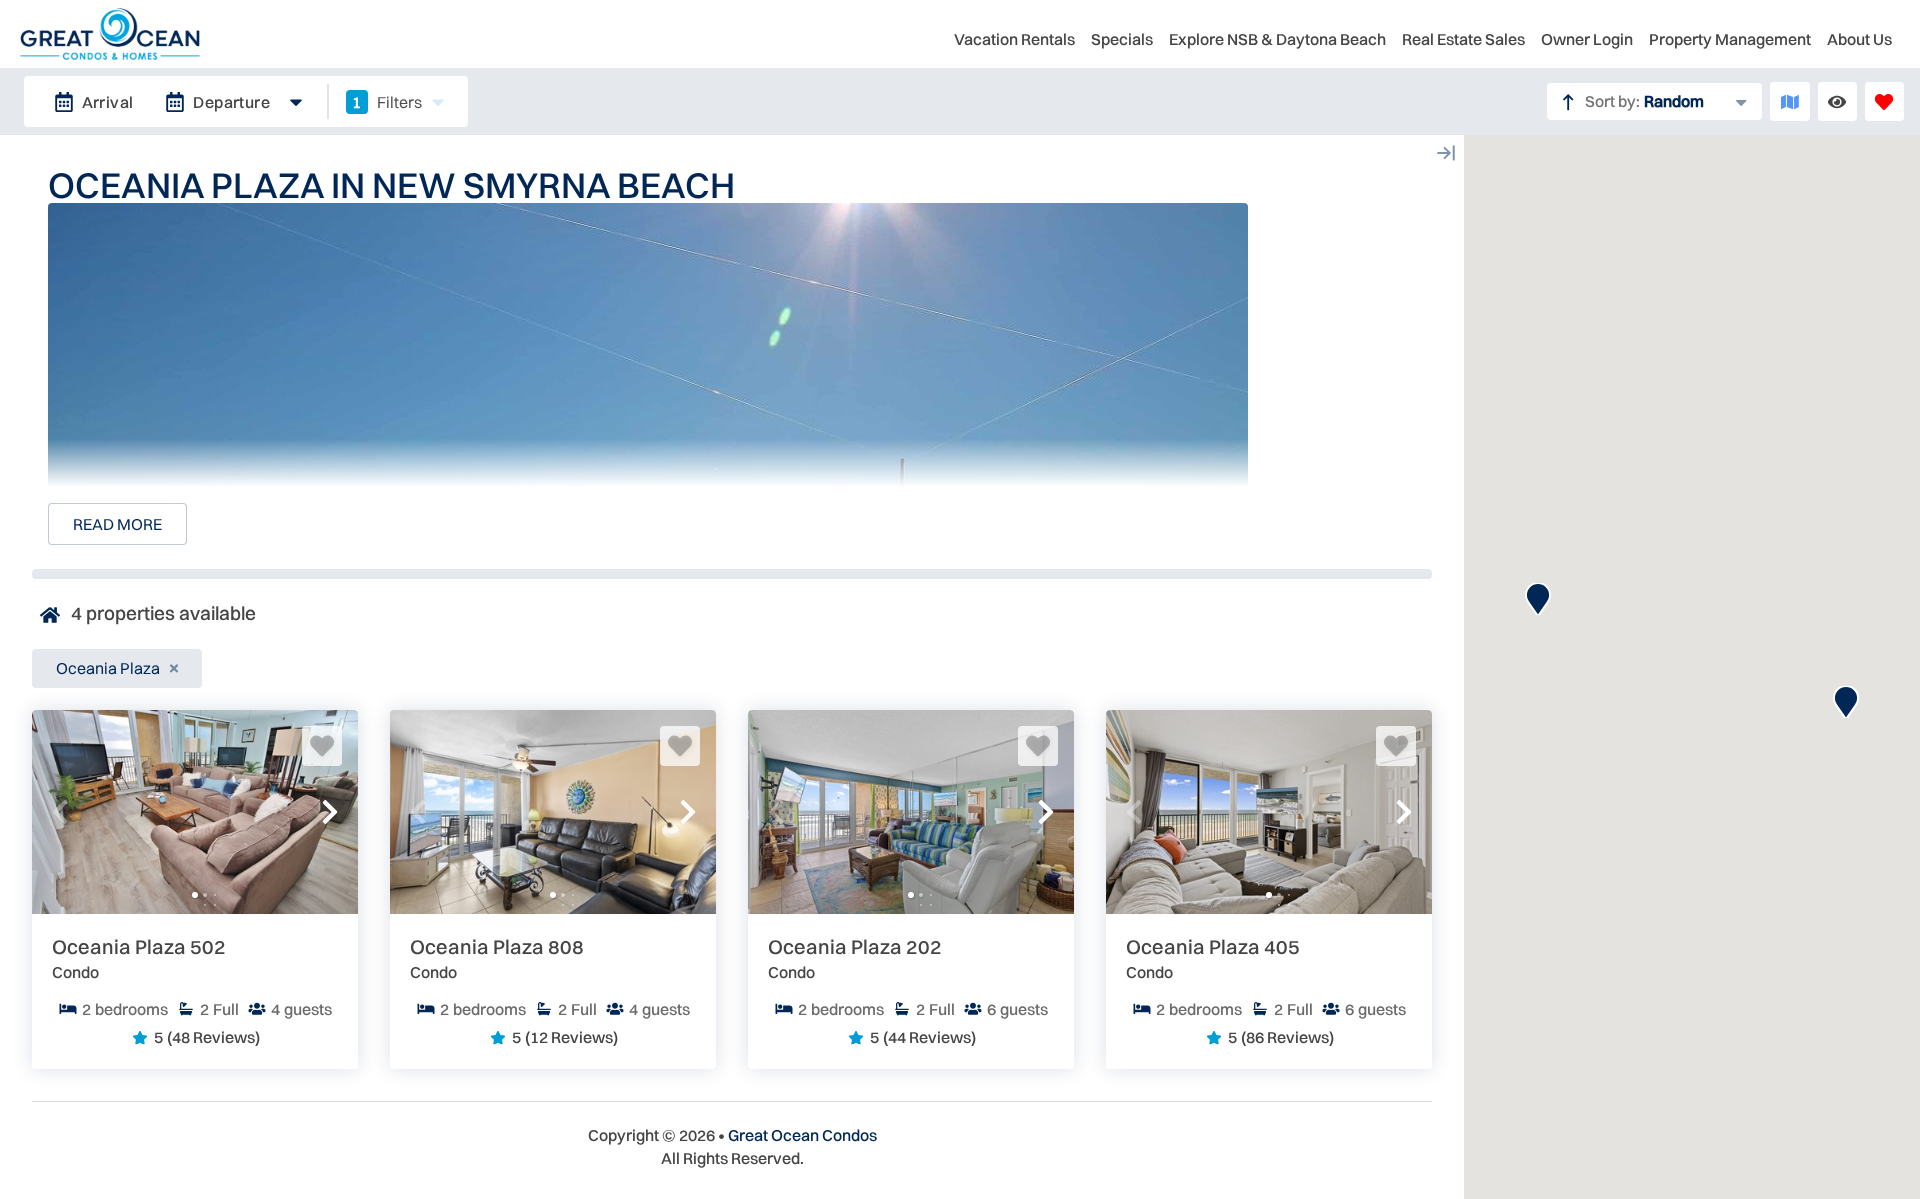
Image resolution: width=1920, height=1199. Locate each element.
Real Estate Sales (1463, 39)
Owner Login (1587, 39)
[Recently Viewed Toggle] (1837, 101)
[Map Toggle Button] (1789, 101)
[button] (60, 812)
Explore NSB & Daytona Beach (1277, 39)
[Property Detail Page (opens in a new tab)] (195, 812)
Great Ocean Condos (802, 1135)
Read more (117, 524)
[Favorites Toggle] (1884, 101)
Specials (1122, 39)
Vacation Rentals (1014, 39)
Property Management (1730, 39)
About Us (1859, 39)
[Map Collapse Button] (1446, 153)
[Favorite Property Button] (322, 746)
